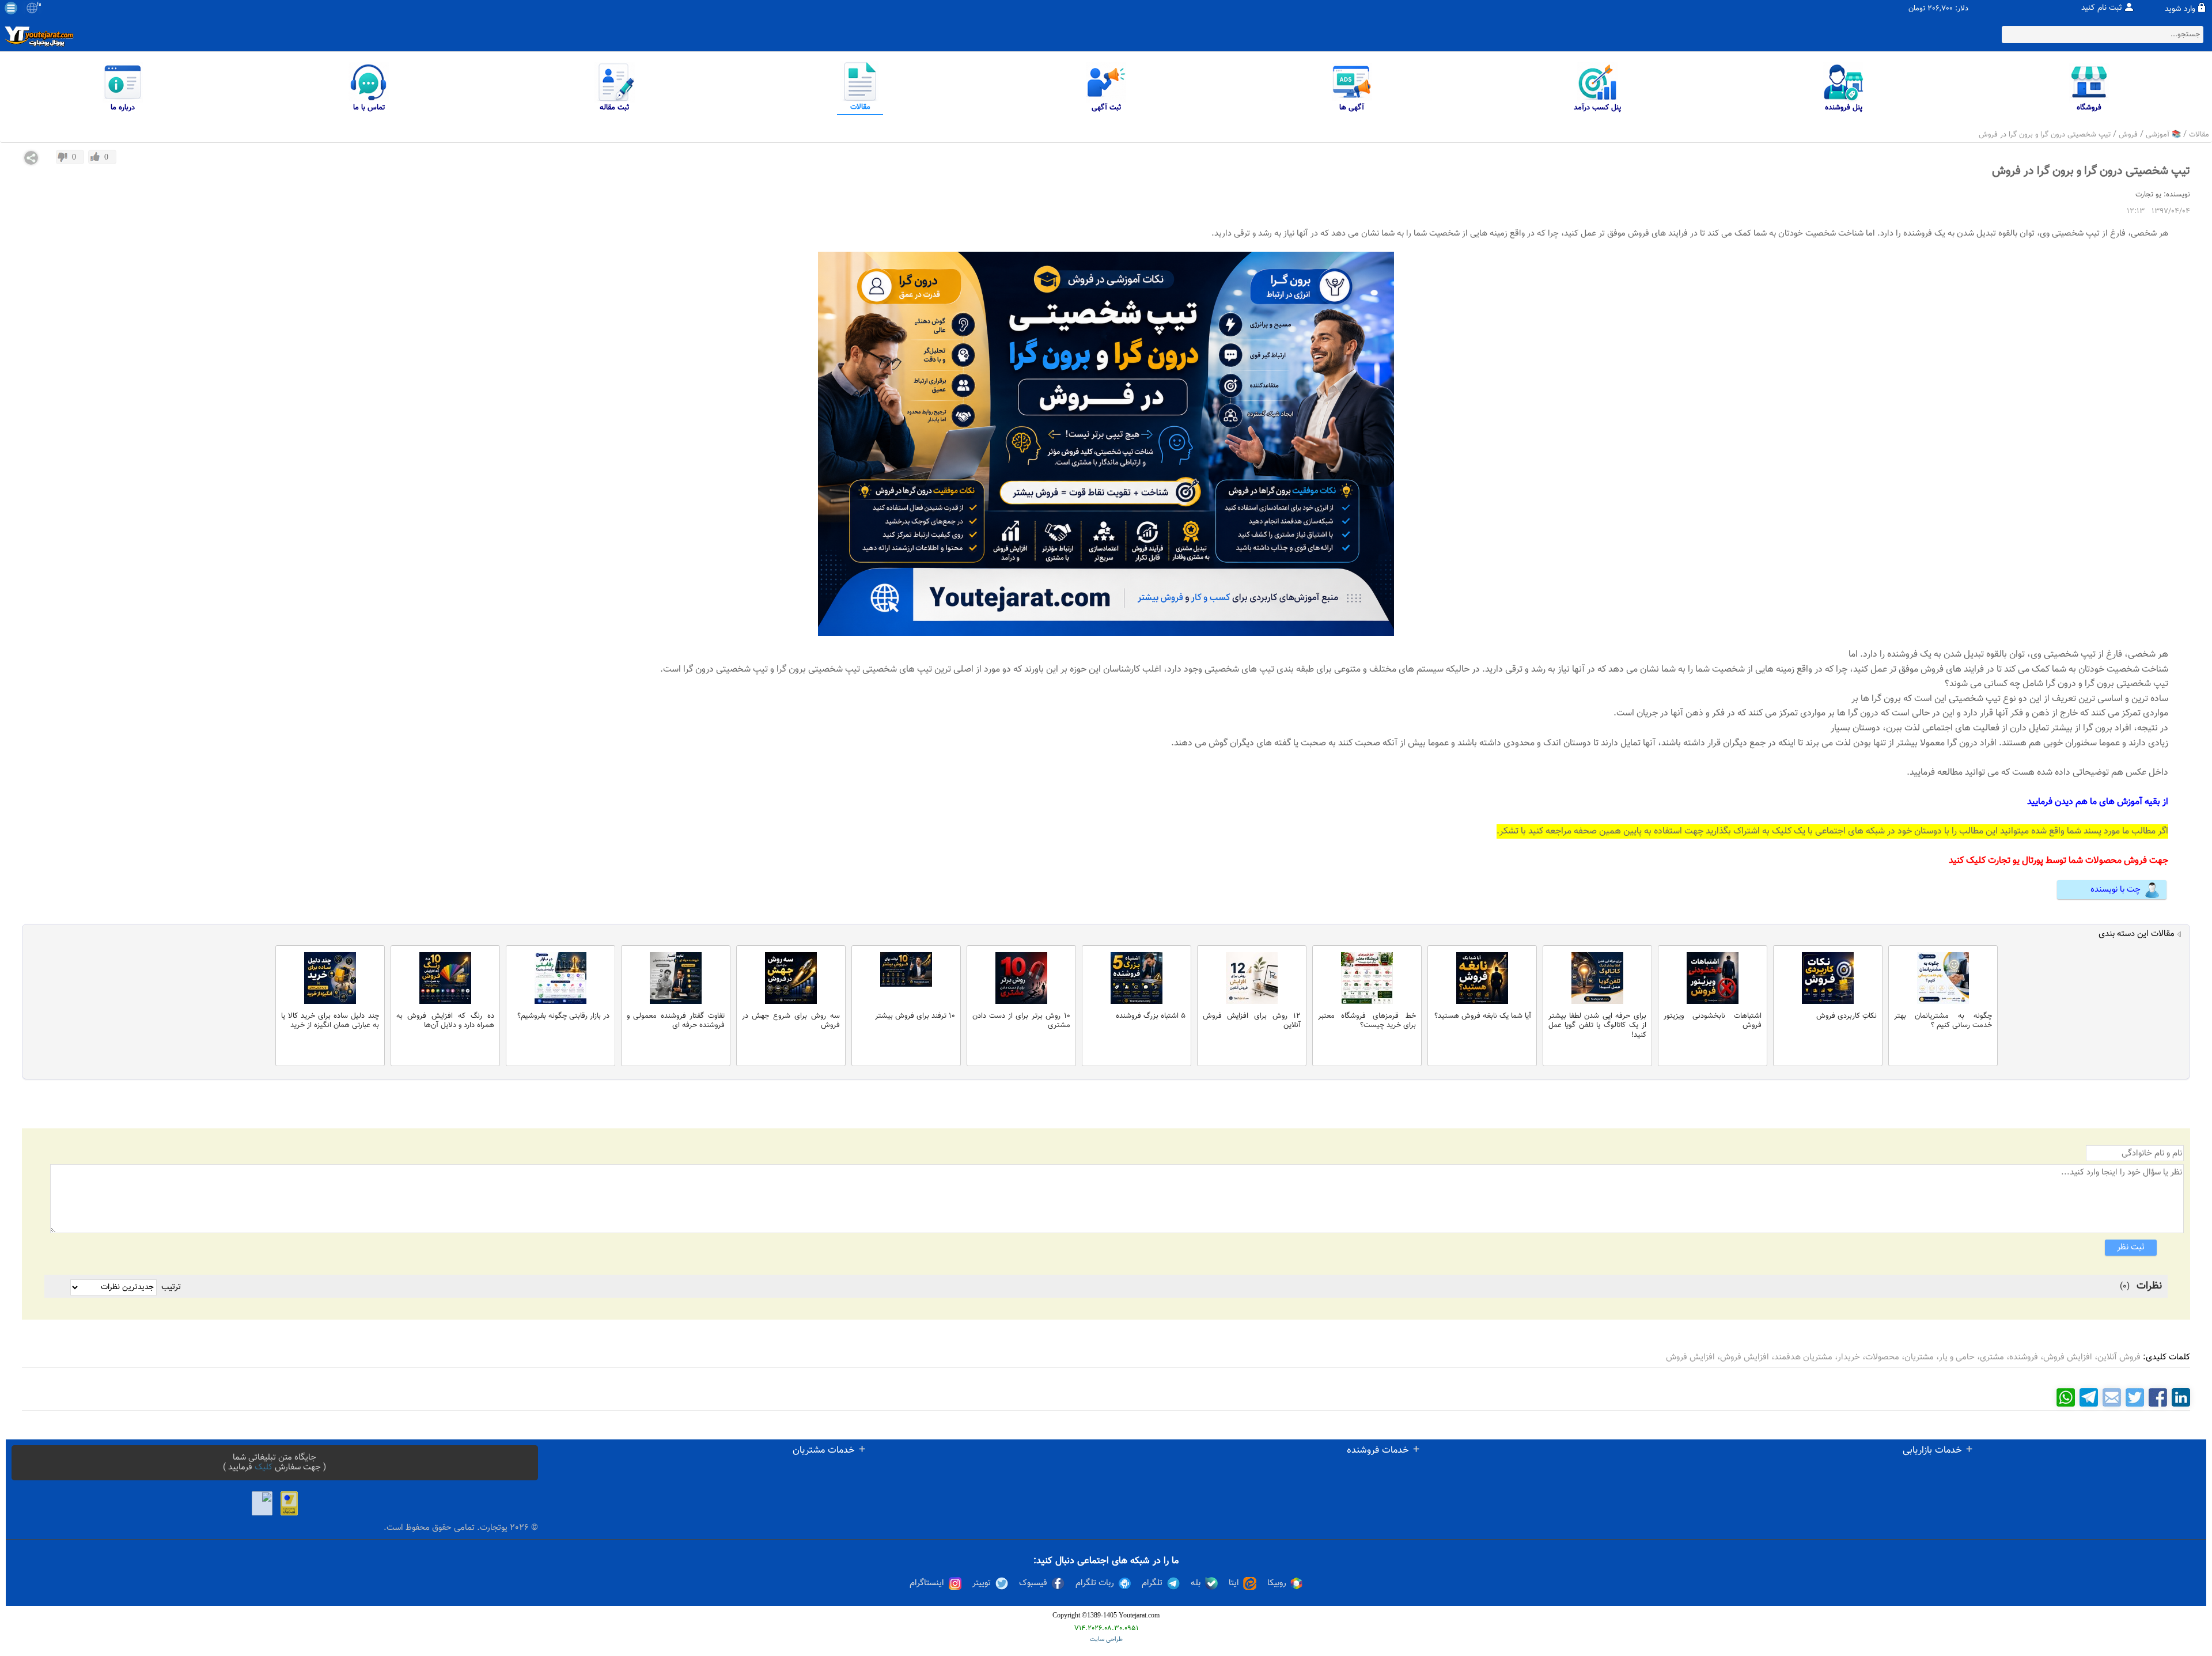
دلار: (1962, 9)
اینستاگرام (927, 1583)
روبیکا (1277, 1583)
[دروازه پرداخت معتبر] (289, 1503)
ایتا (1234, 1583)
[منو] (11, 8)
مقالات (2199, 135)
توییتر (982, 1583)
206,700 (1940, 9)
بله (1196, 1583)
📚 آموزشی (2163, 135)
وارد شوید (2180, 9)
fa (39, 5)
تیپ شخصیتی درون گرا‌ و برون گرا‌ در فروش (2045, 135)
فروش (2128, 135)
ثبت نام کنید (2102, 8)
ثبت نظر (2131, 1247)
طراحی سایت (1106, 1640)
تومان (1917, 9)
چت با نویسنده (2116, 890)
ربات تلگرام (1095, 1583)
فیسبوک (1033, 1583)
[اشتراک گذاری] (31, 158)
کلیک (264, 1467)
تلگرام (1152, 1583)
